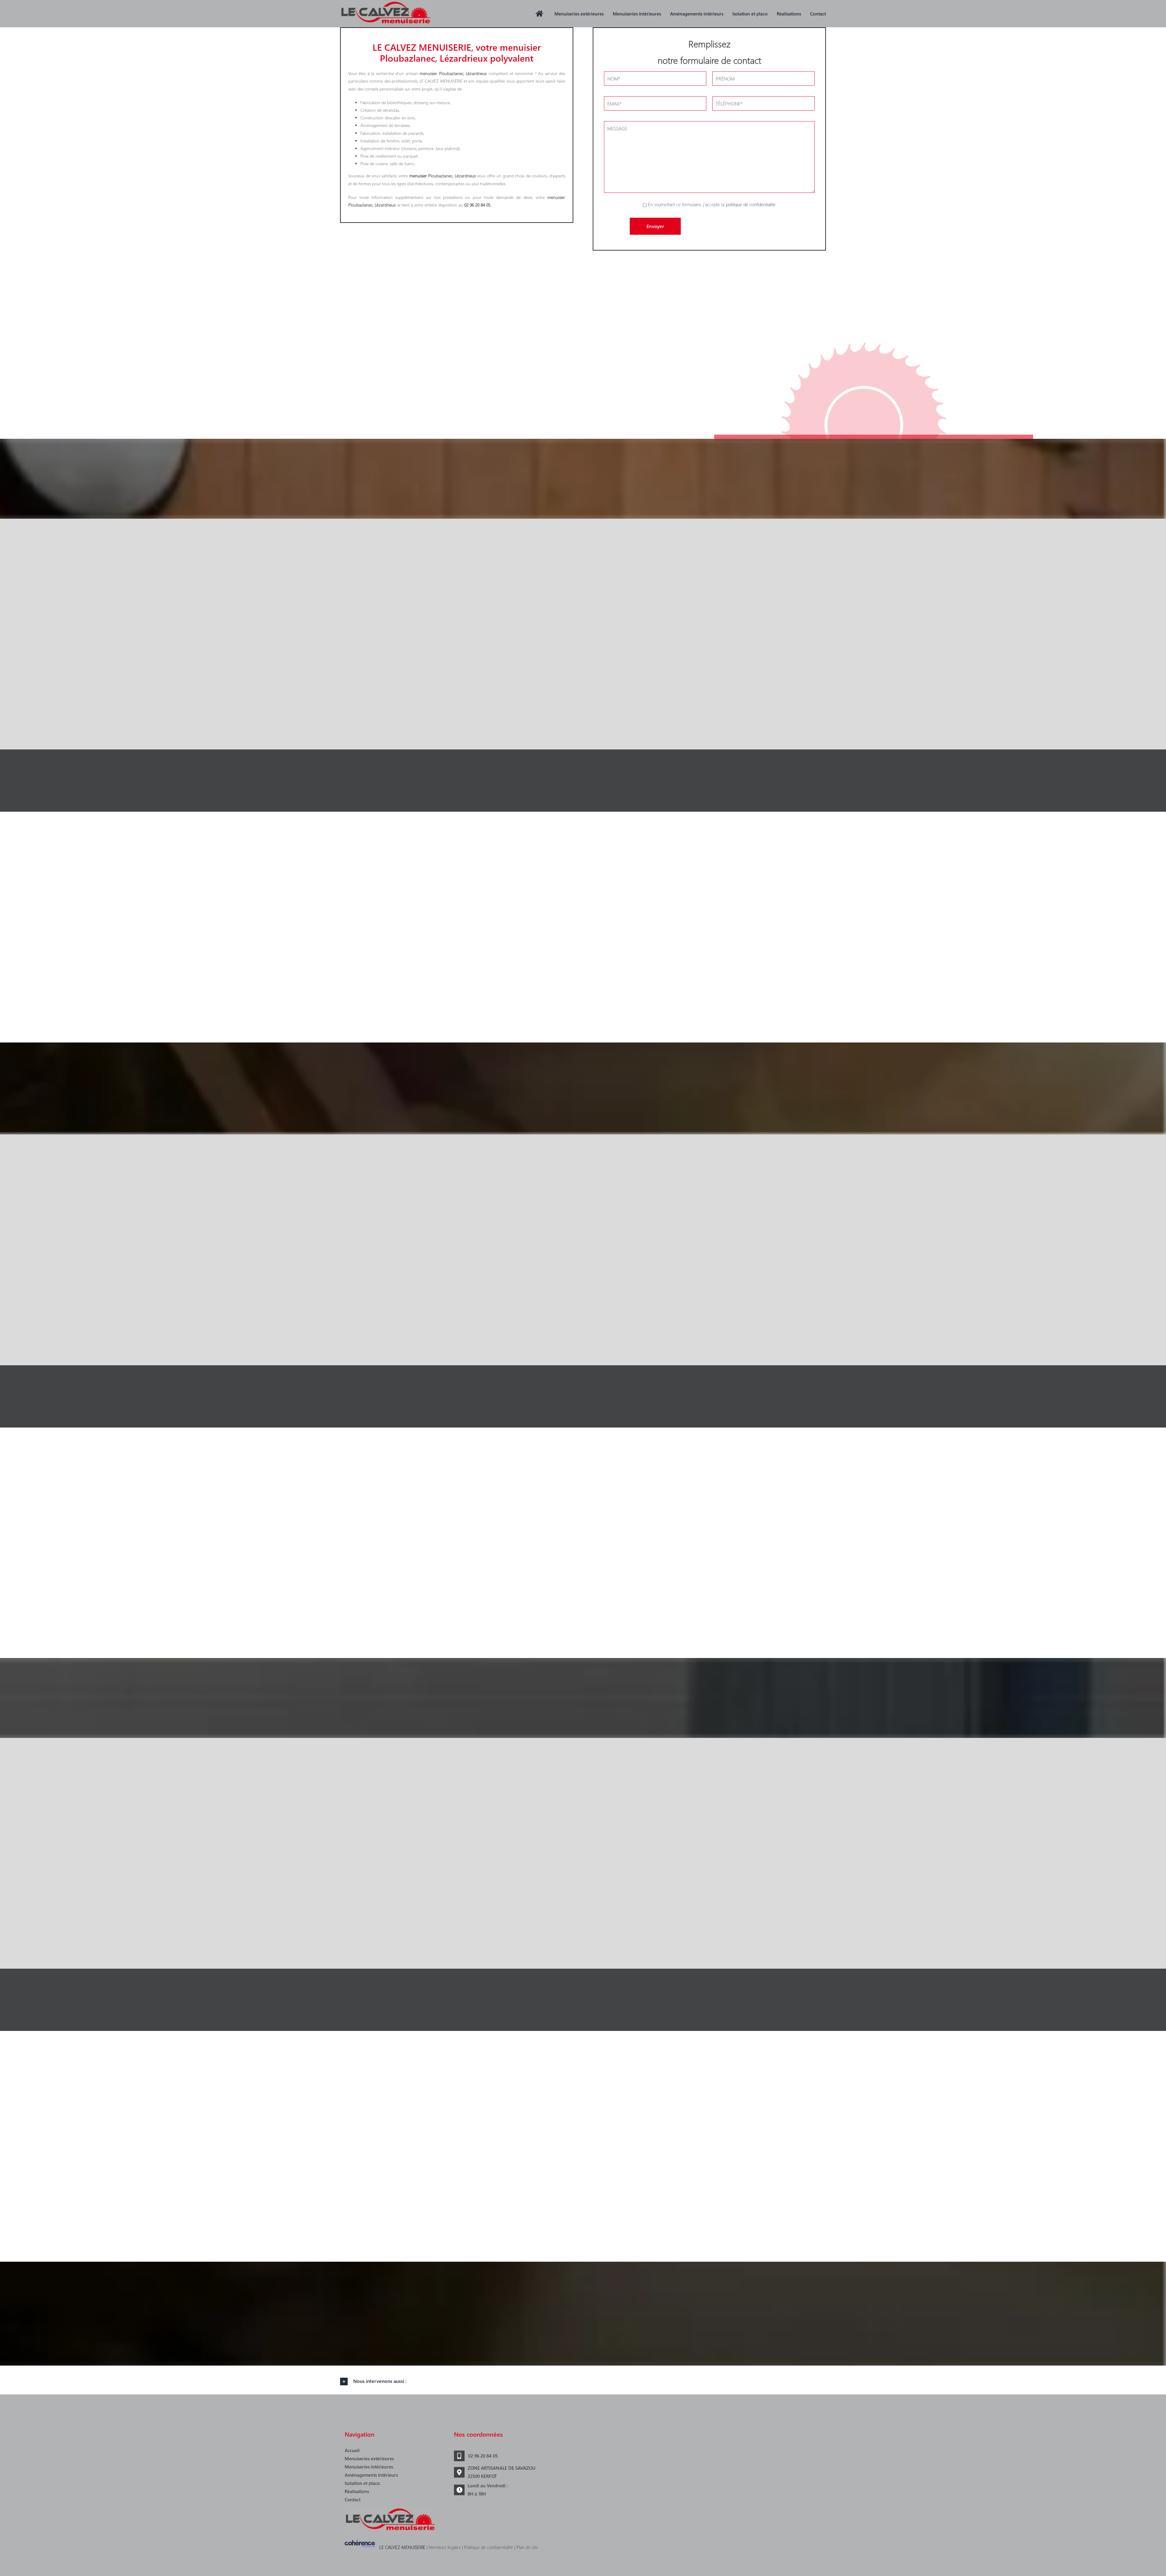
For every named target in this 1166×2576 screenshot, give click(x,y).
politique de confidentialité (751, 204)
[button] (583, 2382)
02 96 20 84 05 (483, 2456)
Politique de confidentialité (489, 2547)
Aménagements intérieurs (371, 2475)
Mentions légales (445, 2547)
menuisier (418, 176)
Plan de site (527, 2547)
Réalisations (357, 2491)
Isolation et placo (362, 2483)
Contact (353, 2499)
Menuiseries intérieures (369, 2467)
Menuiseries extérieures (369, 2458)
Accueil (352, 2450)
